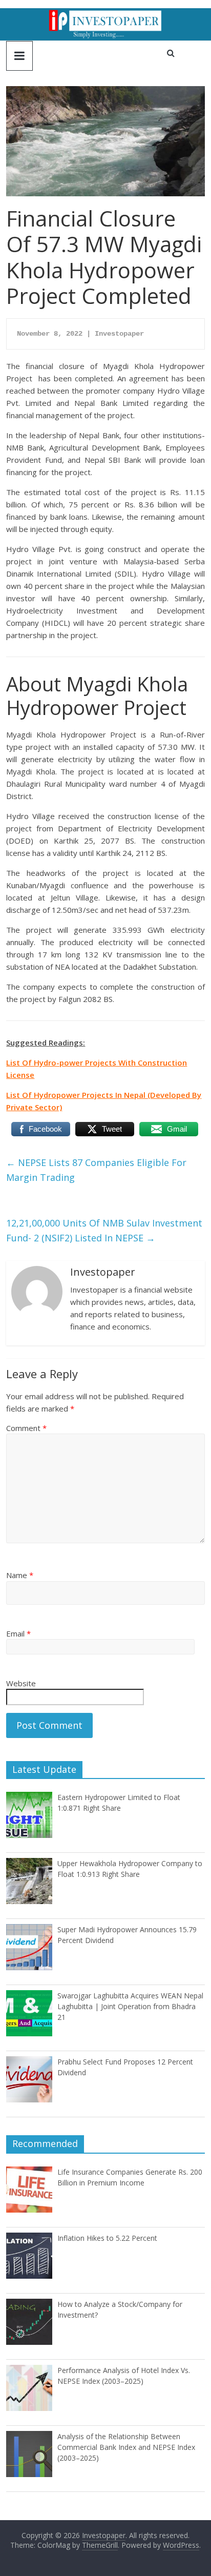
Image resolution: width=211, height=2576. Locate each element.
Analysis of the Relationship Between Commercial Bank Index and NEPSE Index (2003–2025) (126, 2447)
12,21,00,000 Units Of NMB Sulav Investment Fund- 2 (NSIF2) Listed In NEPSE (104, 1230)
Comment (26, 1428)
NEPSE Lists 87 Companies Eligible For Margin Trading (96, 1170)
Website (21, 1683)
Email (18, 1633)
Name (20, 1575)
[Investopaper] (105, 14)
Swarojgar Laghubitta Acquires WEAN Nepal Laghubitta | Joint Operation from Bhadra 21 (130, 2006)
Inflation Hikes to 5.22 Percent (107, 2238)
